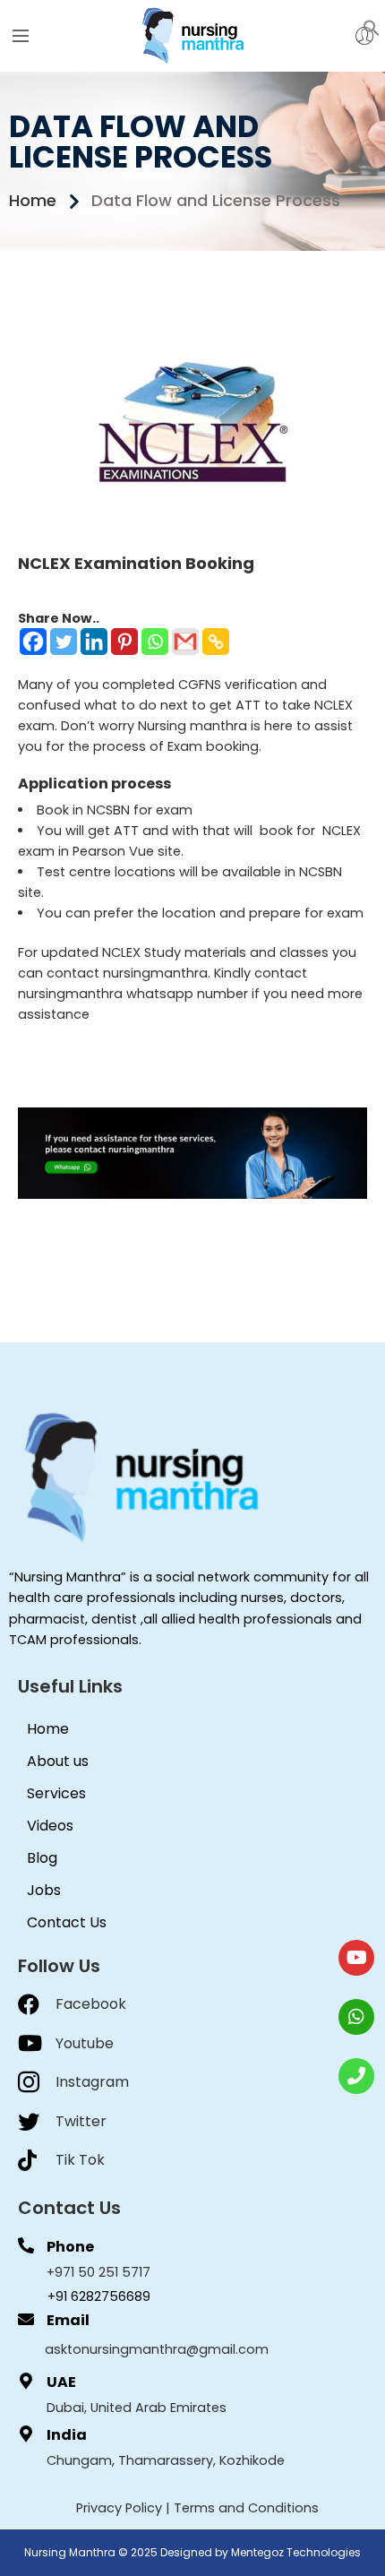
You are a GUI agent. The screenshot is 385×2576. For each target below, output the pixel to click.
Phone (70, 2247)
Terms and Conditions (246, 2508)
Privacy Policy (119, 2508)
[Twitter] (64, 642)
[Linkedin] (94, 642)
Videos (50, 1826)
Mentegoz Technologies (296, 2552)
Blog (42, 1858)
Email (68, 2320)
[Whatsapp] (155, 642)
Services (56, 1793)
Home (48, 1729)
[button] (372, 27)
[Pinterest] (124, 642)
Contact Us (67, 1922)
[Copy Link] (216, 642)
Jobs (44, 1890)
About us (58, 1761)
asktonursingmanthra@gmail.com (157, 2349)
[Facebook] (33, 642)
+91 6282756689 (99, 2296)
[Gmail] (185, 642)
